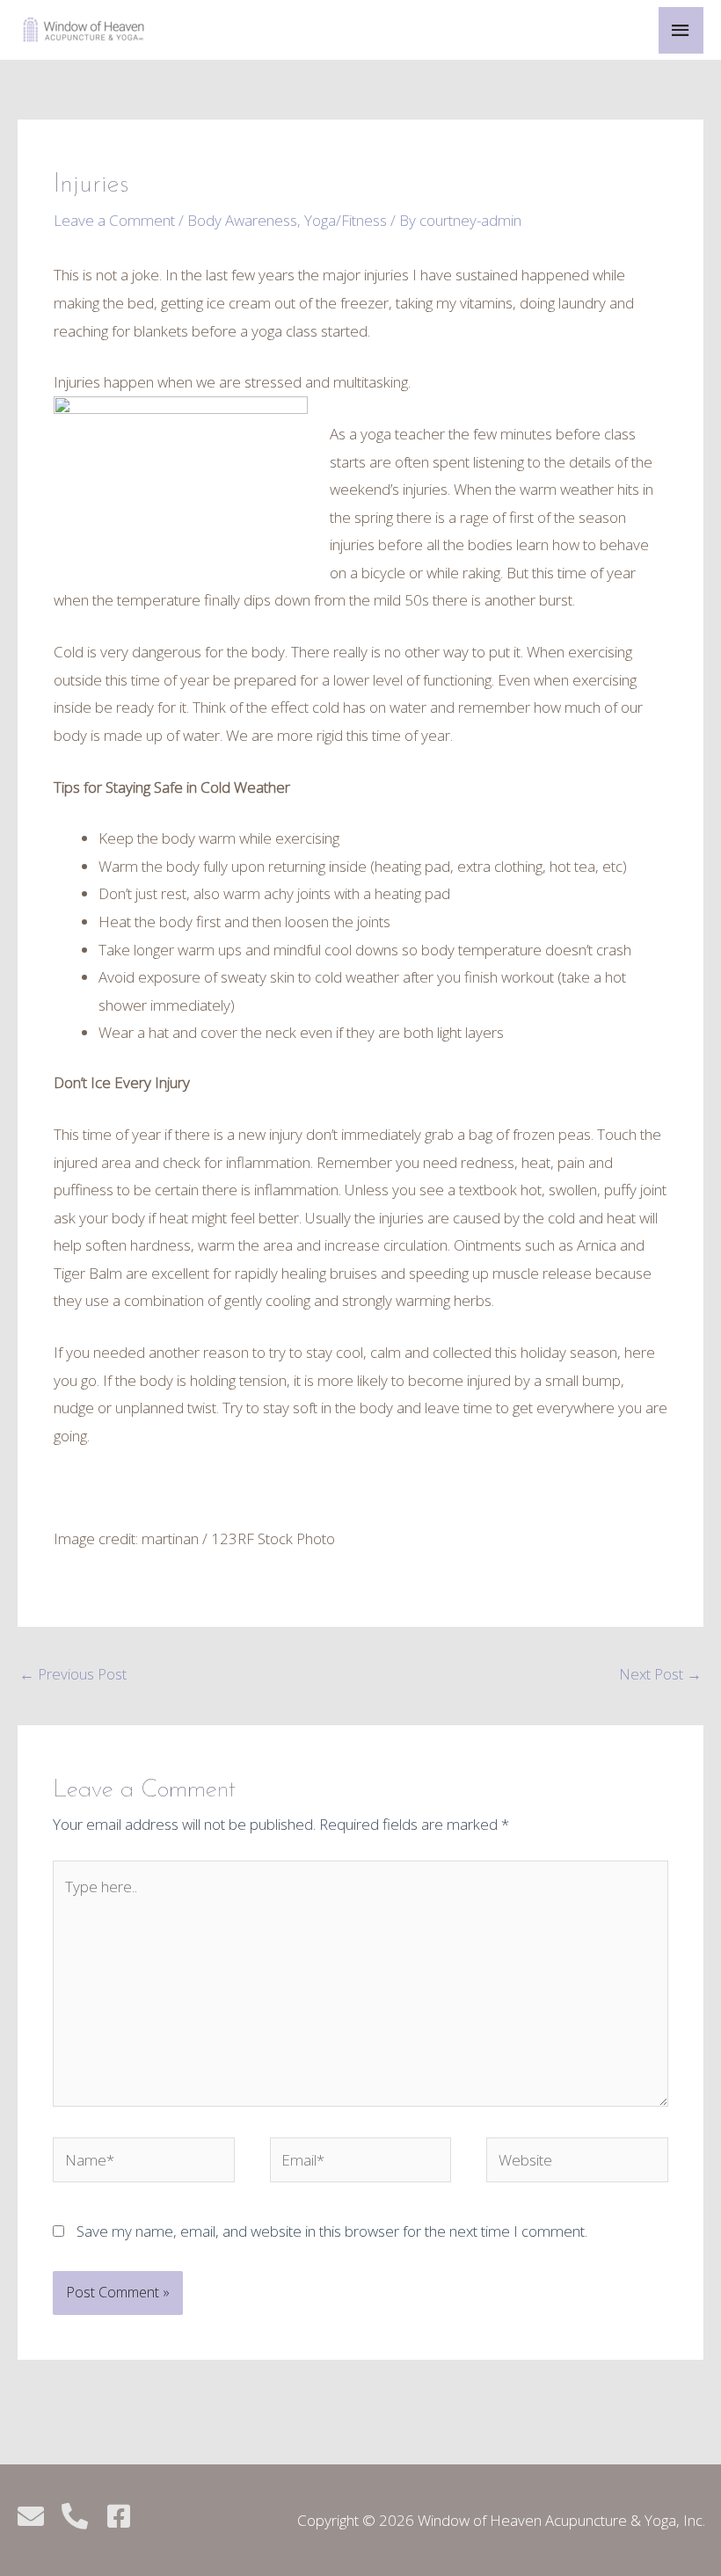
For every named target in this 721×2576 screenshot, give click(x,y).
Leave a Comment (114, 220)
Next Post (660, 1674)
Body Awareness (242, 220)
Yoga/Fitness (346, 220)
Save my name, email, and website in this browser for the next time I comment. (332, 2231)
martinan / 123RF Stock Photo (238, 1538)
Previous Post (73, 1674)
